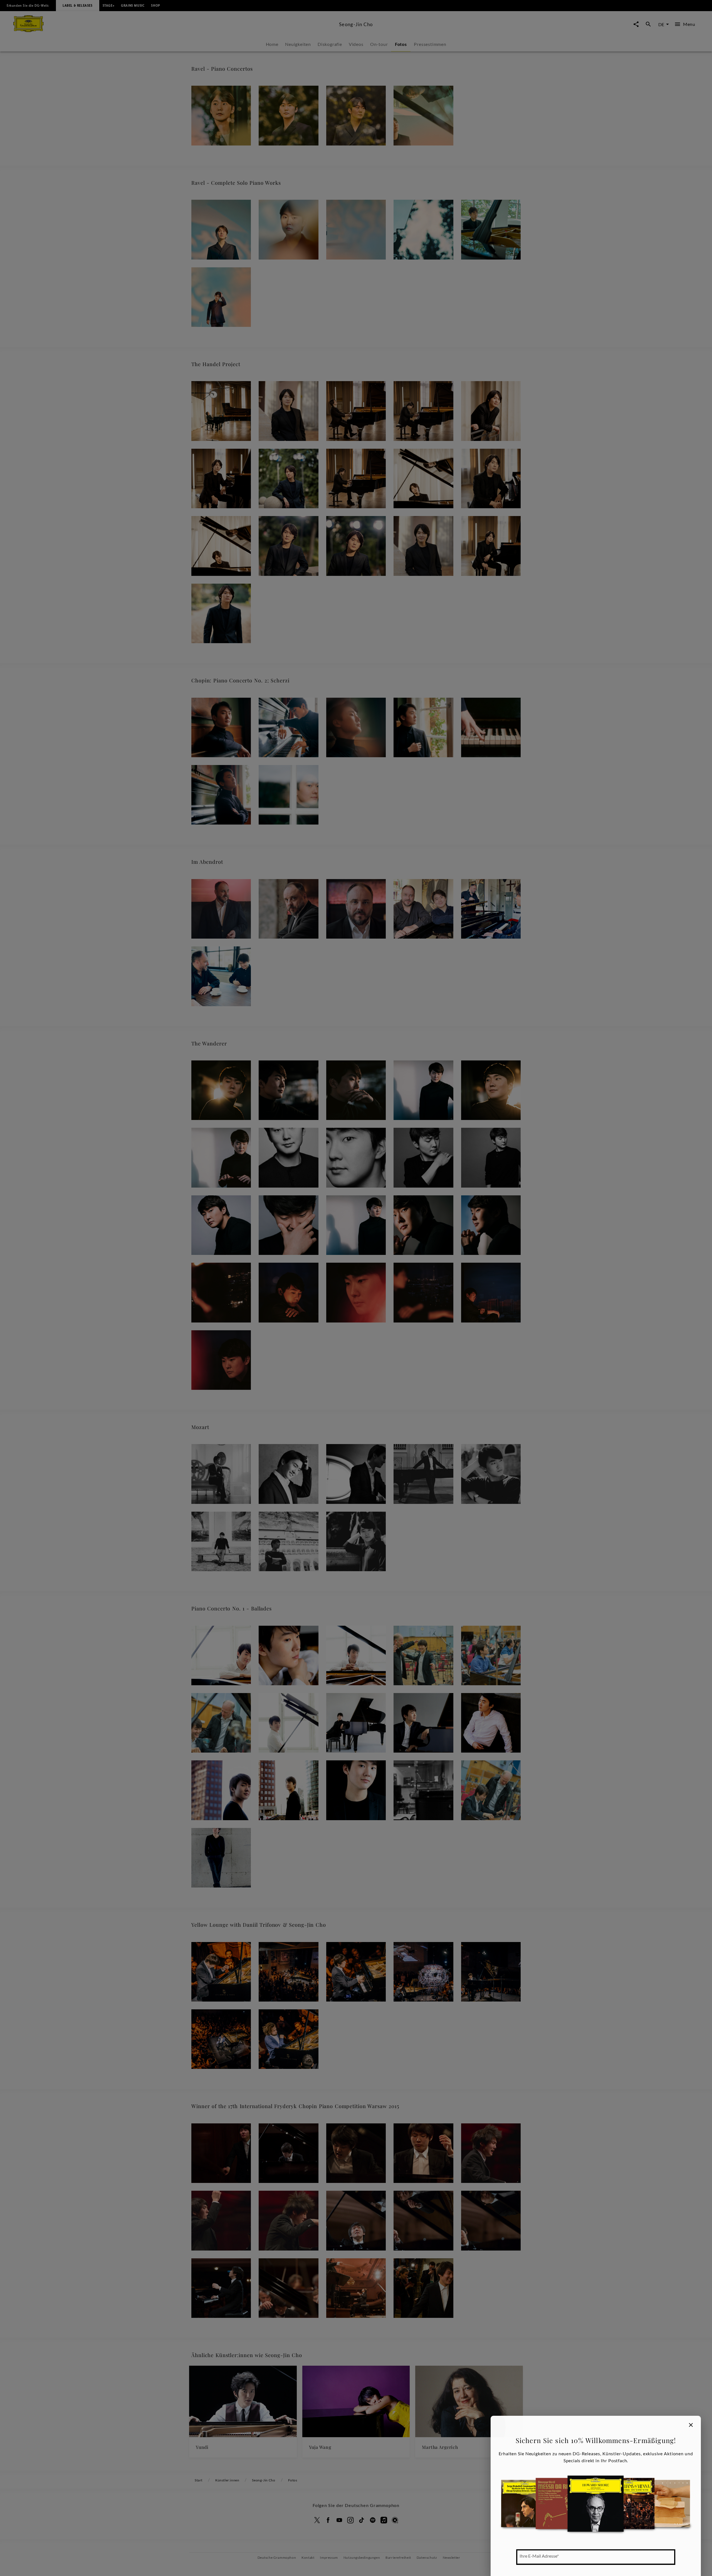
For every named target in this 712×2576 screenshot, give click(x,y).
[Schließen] (691, 2425)
